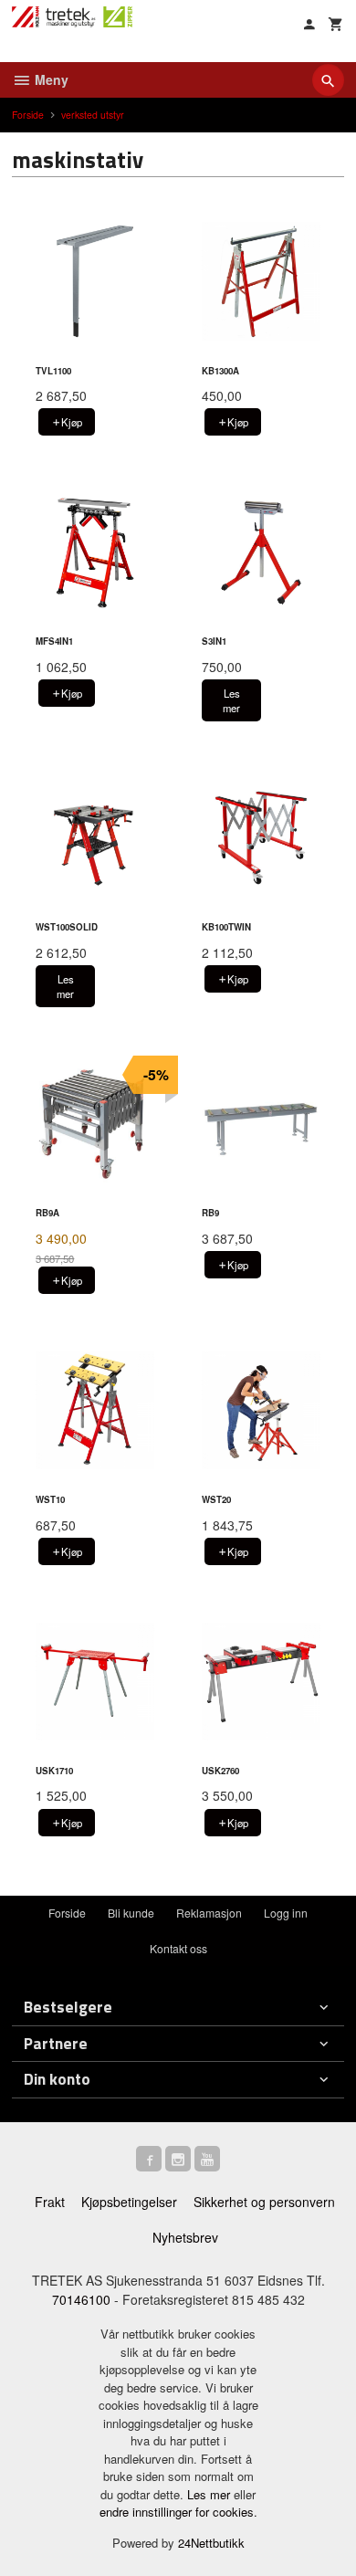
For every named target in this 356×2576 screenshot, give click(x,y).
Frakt (50, 2202)
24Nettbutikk (211, 2543)
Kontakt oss (178, 1948)
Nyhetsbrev (185, 2237)
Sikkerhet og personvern (264, 2202)
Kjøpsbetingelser (129, 2202)
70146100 (81, 2299)
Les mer (210, 2494)
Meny (50, 79)
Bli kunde (131, 1913)
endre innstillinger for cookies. (178, 2512)
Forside (28, 115)
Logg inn (286, 1913)
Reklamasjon (209, 1913)
